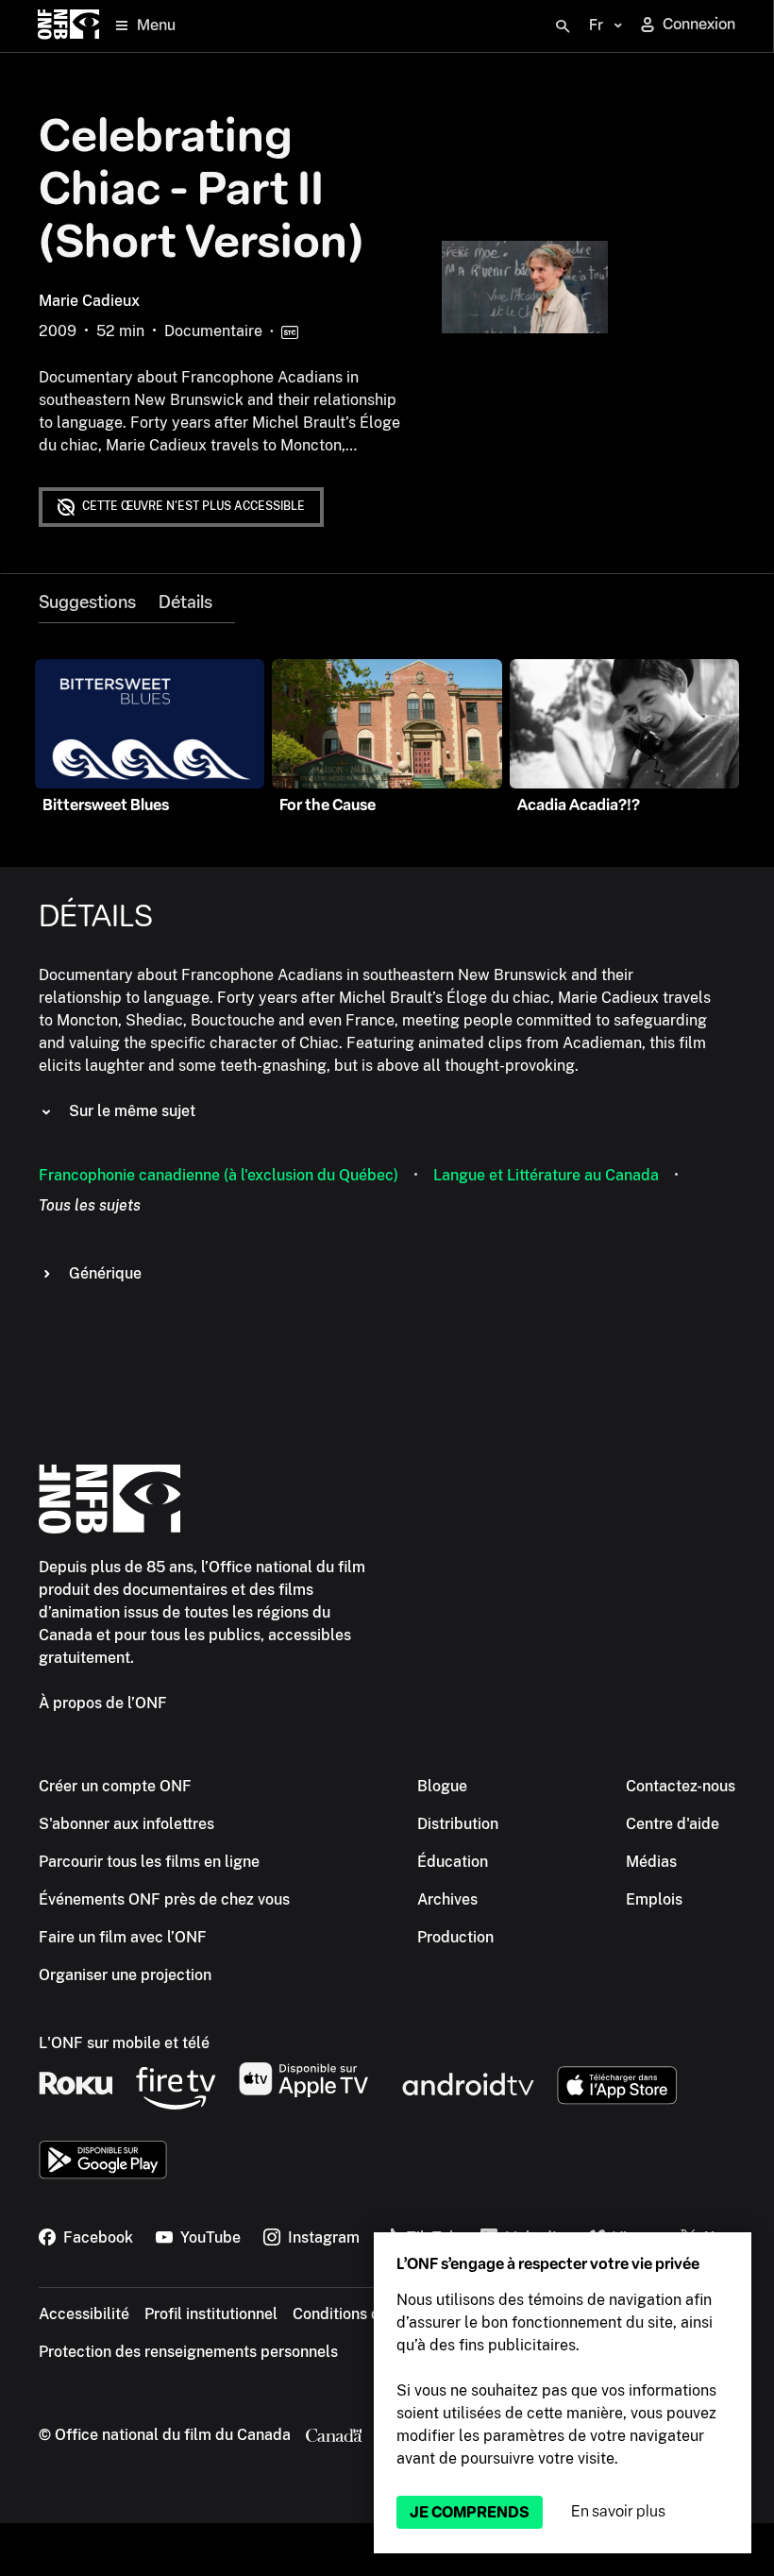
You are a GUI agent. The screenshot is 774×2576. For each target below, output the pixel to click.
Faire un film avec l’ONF (123, 1937)
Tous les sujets (90, 1205)
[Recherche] (563, 26)
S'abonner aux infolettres (126, 1824)
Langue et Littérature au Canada (546, 1175)
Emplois (654, 1899)
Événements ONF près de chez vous (164, 1899)
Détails (185, 602)
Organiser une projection (125, 1975)
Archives (447, 1899)
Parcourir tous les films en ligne (149, 1862)
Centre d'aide (673, 1824)
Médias (651, 1862)
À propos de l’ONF (103, 1703)
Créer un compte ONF (115, 1786)
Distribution (458, 1824)
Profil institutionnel (211, 2314)
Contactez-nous (681, 1786)
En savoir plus (618, 2511)
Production (455, 1937)
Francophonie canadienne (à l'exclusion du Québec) (219, 1175)
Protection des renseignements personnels (188, 2352)
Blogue (442, 1786)
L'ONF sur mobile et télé (124, 2043)
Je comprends (470, 2512)
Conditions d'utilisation (373, 2314)
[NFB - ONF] (68, 26)
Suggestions (87, 602)
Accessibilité (84, 2314)
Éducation (453, 1862)
